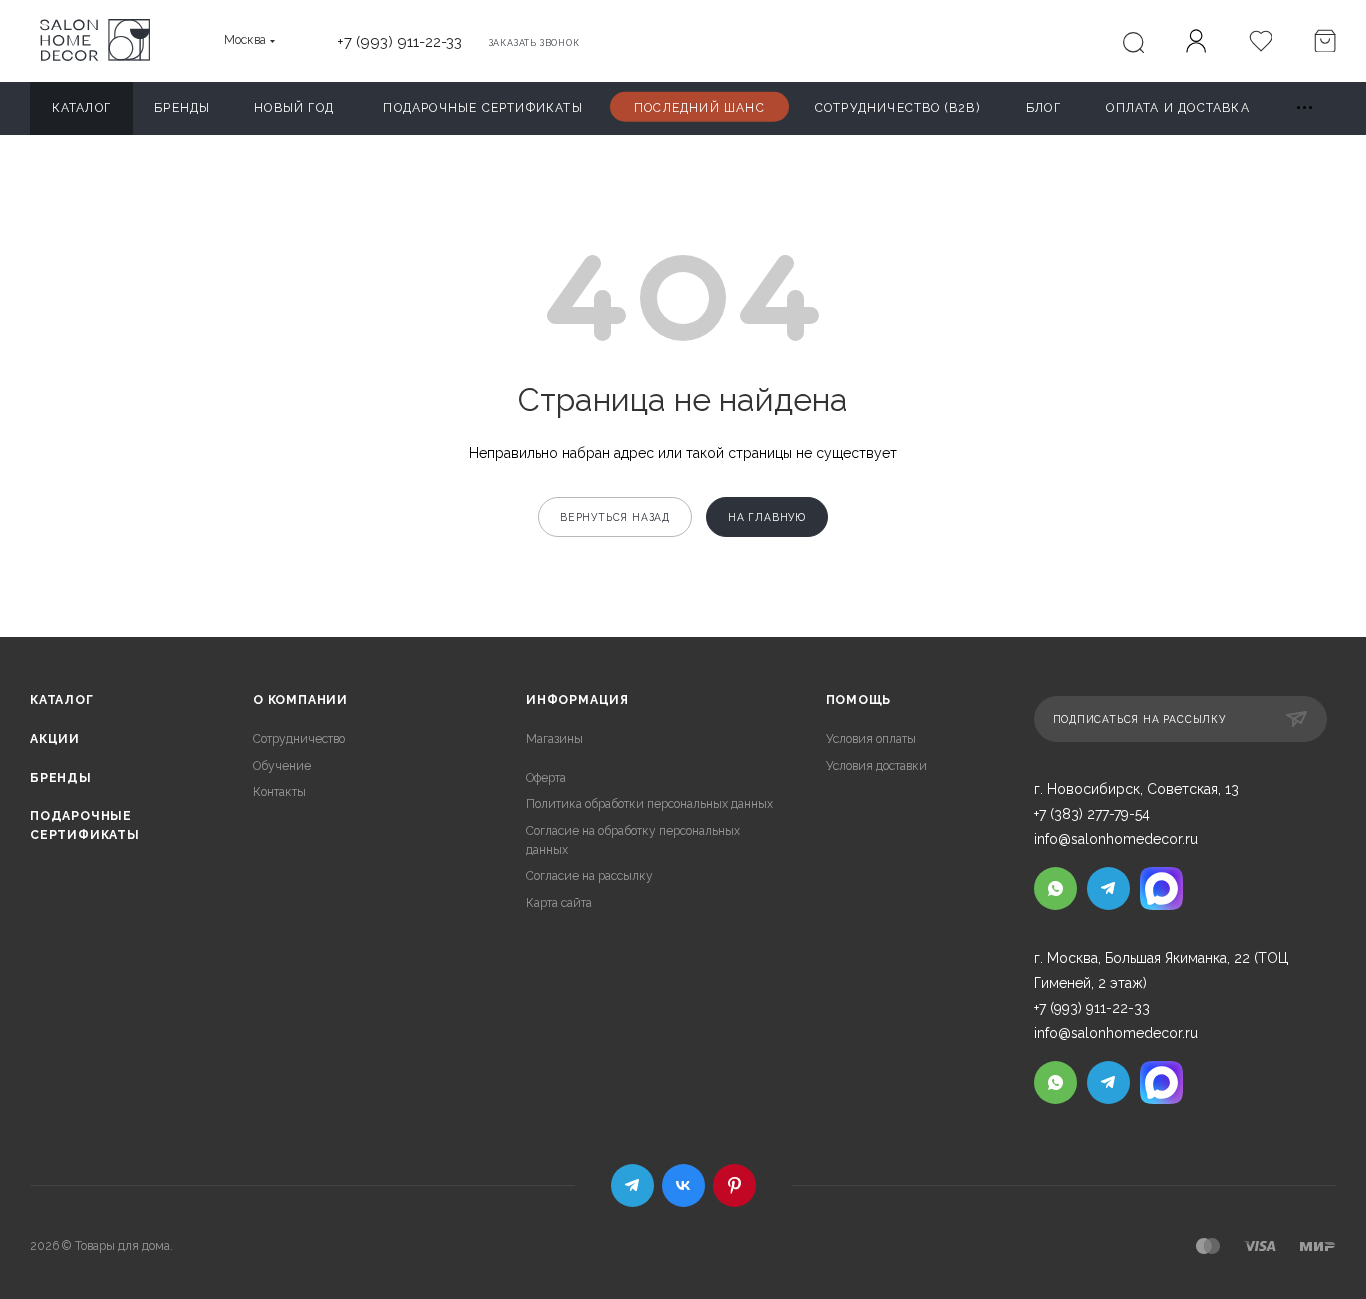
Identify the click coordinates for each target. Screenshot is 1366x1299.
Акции (55, 739)
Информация (577, 700)
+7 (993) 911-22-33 (399, 41)
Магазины (554, 739)
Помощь (859, 700)
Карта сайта (559, 903)
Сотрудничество (299, 739)
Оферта (546, 778)
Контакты (279, 792)
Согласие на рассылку (589, 876)
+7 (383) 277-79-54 (1092, 814)
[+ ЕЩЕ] (1305, 108)
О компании (300, 700)
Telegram (632, 1185)
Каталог (62, 700)
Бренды (61, 778)
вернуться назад (615, 517)
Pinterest (734, 1185)
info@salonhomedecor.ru (1116, 839)
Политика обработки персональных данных (649, 804)
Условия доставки (876, 766)
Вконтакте (683, 1185)
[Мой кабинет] (1196, 44)
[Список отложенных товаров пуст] (1260, 43)
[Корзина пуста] (1324, 43)
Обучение (282, 766)
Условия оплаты (871, 739)
